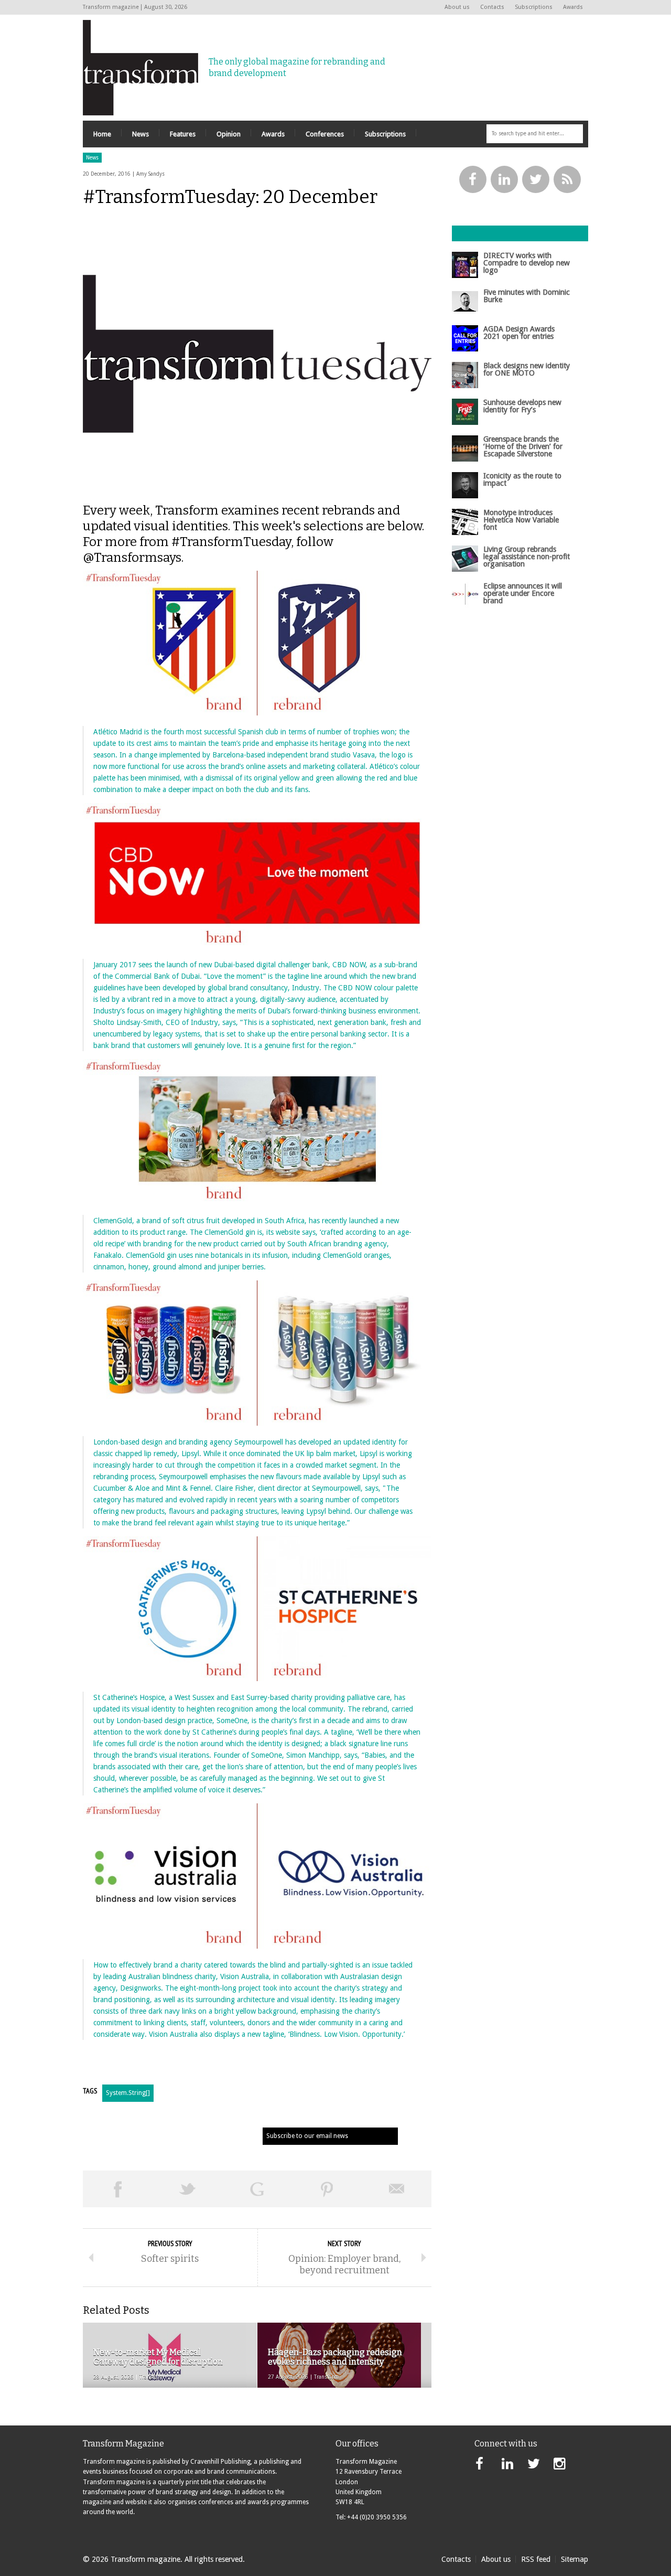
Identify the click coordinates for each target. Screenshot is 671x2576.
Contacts (492, 7)
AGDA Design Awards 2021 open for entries (519, 333)
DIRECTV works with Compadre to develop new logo (527, 263)
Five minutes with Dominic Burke (527, 296)
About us (457, 7)
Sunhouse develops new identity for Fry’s (522, 406)
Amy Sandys (150, 174)
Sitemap (575, 2559)
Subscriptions (534, 7)
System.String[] (128, 2093)
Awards (573, 7)
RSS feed (536, 2559)
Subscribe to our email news (307, 2136)
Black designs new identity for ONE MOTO (527, 369)
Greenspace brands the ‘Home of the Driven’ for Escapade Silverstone (523, 447)
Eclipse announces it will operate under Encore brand (523, 594)
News (92, 158)
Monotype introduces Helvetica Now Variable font (521, 520)
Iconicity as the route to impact (522, 479)
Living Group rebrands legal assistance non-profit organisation (527, 557)
